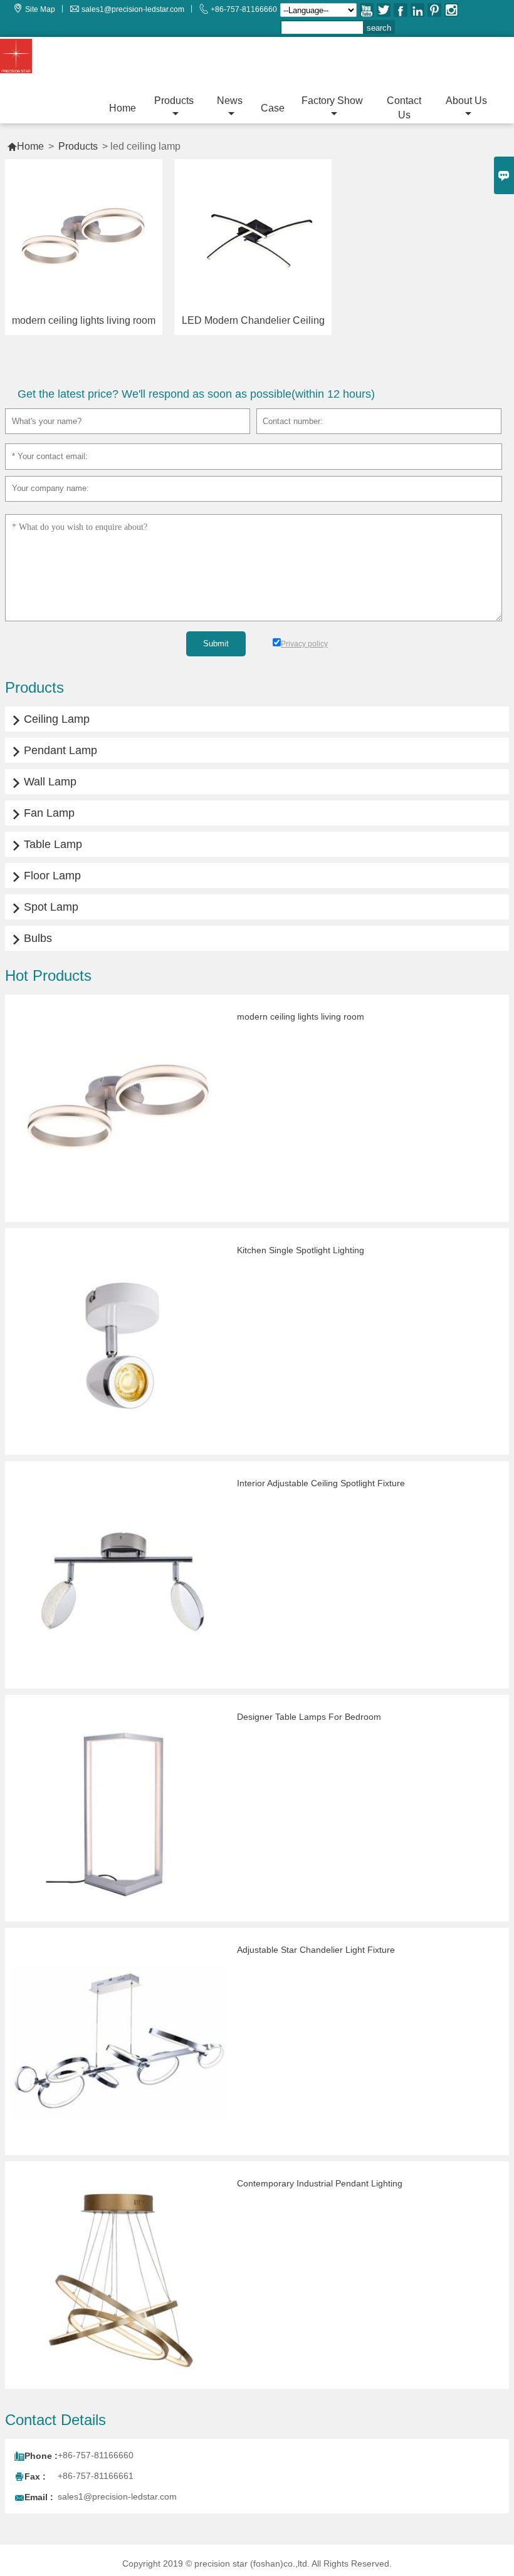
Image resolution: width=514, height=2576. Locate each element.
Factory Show (332, 101)
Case (273, 108)
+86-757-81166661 (96, 2476)
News (230, 101)
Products (174, 101)
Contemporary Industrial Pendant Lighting (320, 2183)
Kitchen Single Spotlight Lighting (301, 1250)
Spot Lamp (45, 907)
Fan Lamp (43, 813)
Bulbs (32, 938)
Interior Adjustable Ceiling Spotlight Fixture (321, 1483)
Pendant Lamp (54, 750)
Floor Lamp (46, 876)
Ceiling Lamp (50, 719)
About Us (466, 101)
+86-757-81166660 (244, 9)
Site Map (40, 9)
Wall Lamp (44, 782)
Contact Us (404, 108)
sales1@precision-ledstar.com (133, 9)
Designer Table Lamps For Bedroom (309, 1717)
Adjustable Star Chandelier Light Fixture (316, 1950)
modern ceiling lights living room (301, 1016)
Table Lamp (47, 844)
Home (123, 108)
